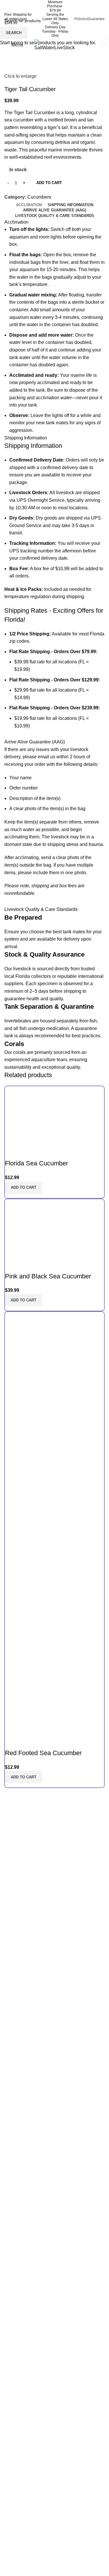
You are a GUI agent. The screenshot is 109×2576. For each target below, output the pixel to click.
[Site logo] (55, 45)
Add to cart (49, 183)
